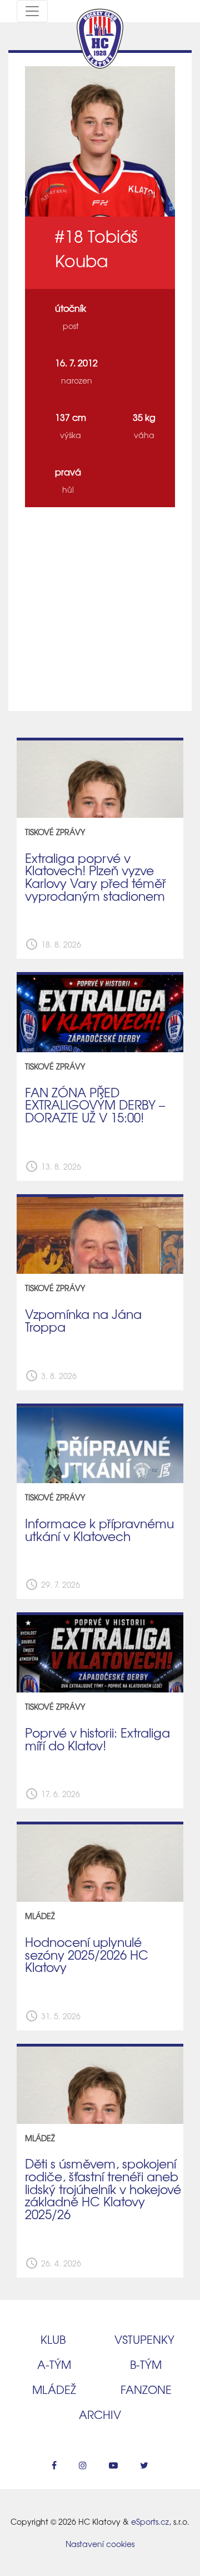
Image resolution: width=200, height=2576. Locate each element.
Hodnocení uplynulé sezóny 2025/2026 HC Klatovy (87, 1954)
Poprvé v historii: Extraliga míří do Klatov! (97, 1739)
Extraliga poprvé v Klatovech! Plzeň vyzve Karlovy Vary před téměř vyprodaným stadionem (96, 877)
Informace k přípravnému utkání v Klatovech (99, 1530)
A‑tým (54, 2364)
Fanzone (146, 2389)
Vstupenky (144, 2339)
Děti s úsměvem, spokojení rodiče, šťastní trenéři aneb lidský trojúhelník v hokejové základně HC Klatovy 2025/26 (103, 2189)
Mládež (54, 2389)
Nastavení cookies (100, 2544)
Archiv (100, 2414)
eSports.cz (150, 2521)
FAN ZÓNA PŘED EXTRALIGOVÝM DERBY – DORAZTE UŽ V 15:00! (95, 1105)
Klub (53, 2339)
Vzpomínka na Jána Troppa (83, 1320)
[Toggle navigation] (32, 11)
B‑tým (146, 2364)
